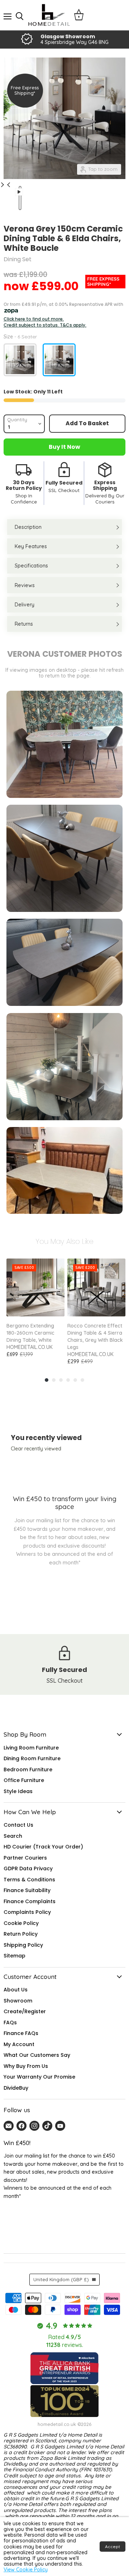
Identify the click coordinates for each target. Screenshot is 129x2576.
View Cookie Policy (26, 2570)
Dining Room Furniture (32, 1758)
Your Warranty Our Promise (39, 2077)
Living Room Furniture (31, 1748)
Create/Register (25, 2011)
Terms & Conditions (29, 1880)
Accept (113, 2547)
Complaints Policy (27, 1912)
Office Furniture (24, 1780)
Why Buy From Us (26, 2066)
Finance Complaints (30, 1901)
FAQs (10, 2022)
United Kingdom (61, 2279)
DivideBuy (16, 2088)
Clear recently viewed (36, 1449)
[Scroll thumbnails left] (10, 185)
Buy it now (64, 447)
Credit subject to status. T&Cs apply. (45, 325)
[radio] (20, 360)
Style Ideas (18, 1791)
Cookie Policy (21, 1923)
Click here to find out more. (34, 319)
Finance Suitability (27, 1890)
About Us (16, 1990)
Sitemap (15, 1956)
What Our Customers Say (37, 2055)
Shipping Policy (23, 1945)
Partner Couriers (25, 1858)
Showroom (18, 2001)
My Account (19, 2044)
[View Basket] (79, 15)
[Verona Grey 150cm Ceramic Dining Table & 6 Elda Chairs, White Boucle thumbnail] (19, 199)
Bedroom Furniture (28, 1770)
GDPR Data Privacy (28, 1868)
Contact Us (18, 1825)
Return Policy (21, 1934)
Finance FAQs (21, 2033)
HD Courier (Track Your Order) (43, 1847)
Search (13, 1836)
